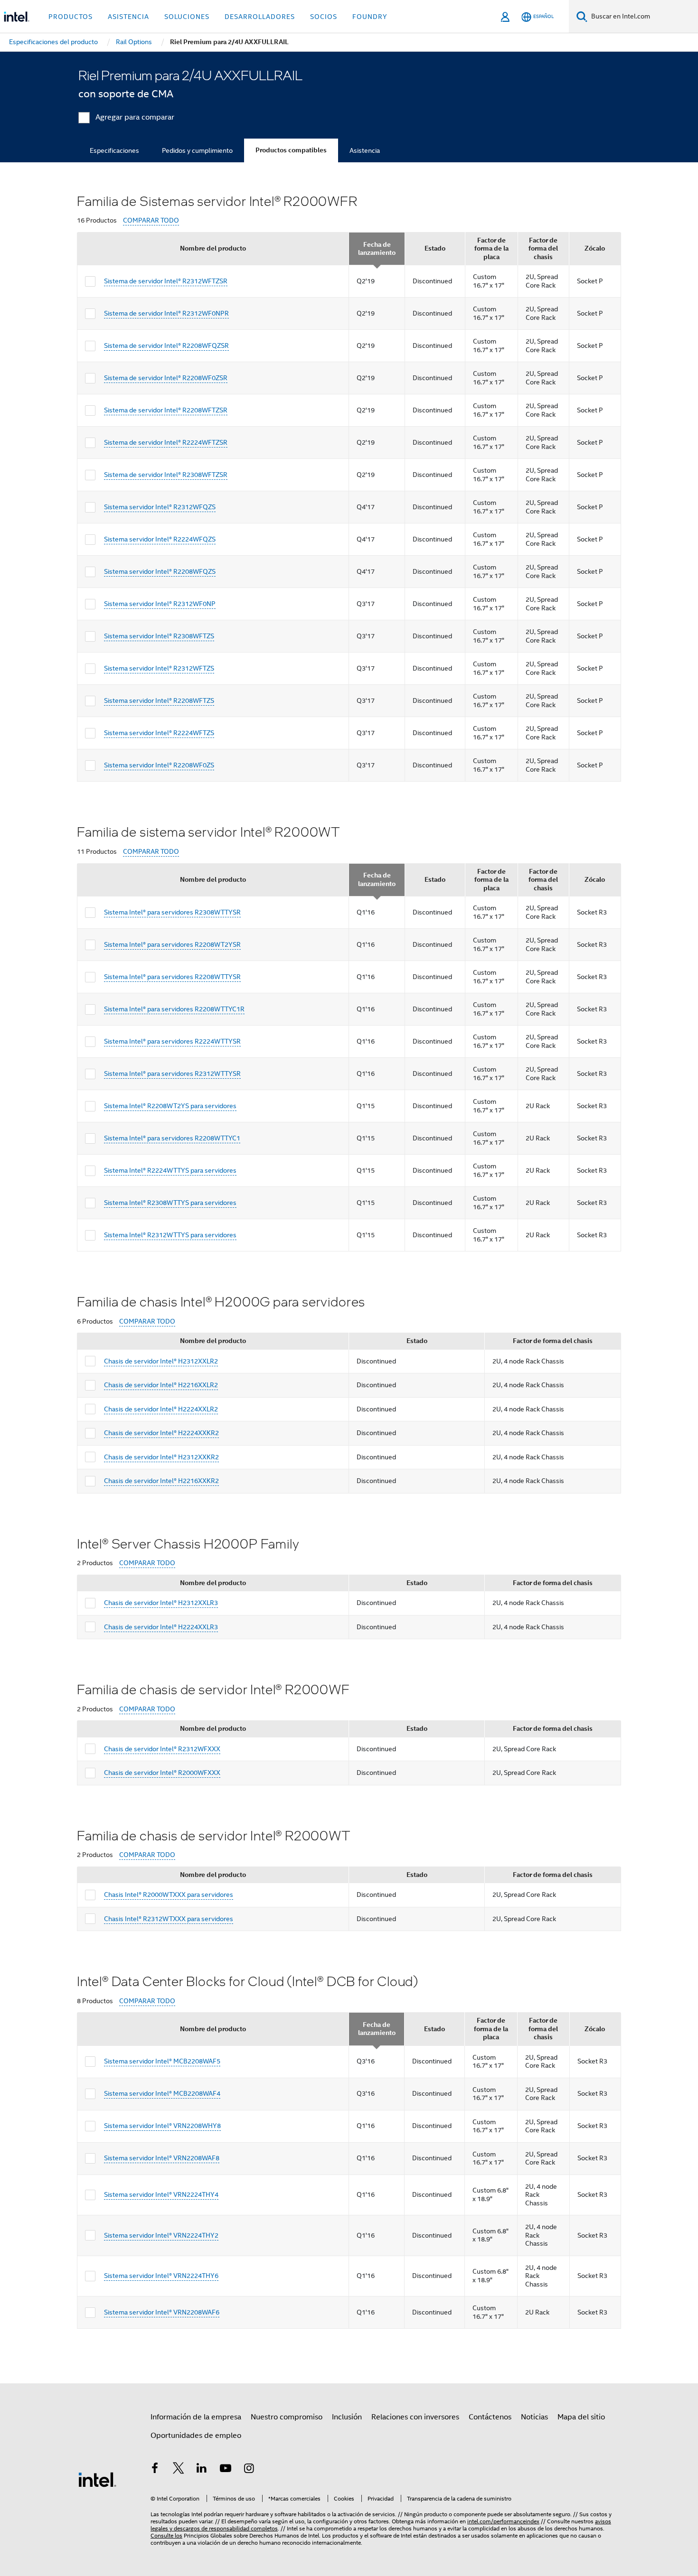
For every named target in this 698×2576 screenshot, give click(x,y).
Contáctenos (490, 2417)
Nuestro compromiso (287, 2417)
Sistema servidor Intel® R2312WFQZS (160, 507)
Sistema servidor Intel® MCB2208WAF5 (162, 2061)
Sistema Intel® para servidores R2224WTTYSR (172, 1041)
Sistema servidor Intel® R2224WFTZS (159, 733)
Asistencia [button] (128, 17)
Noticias (534, 2417)
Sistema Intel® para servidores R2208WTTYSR (172, 977)
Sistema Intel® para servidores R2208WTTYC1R (174, 1009)
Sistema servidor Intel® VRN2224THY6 (161, 2276)
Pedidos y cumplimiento (197, 150)
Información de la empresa (196, 2417)
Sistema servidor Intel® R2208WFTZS (159, 700)
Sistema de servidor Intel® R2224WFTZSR (166, 442)
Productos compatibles (291, 150)
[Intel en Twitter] (179, 2470)
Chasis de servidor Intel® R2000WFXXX (162, 1773)
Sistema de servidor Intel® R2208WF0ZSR (166, 378)
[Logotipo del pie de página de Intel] (97, 2479)
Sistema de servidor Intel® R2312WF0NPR (166, 313)
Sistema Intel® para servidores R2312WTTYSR (172, 1073)
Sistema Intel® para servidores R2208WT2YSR (172, 944)
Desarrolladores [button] (260, 17)
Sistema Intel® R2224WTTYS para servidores (170, 1170)
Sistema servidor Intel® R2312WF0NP (160, 604)
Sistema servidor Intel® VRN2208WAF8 (162, 2158)
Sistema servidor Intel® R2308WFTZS (159, 636)
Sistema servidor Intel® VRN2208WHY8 (162, 2126)
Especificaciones (114, 150)
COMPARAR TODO (151, 220)
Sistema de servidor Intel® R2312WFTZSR (166, 281)
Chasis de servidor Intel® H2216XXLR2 (161, 1385)
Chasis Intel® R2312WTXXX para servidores (169, 1919)
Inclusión (347, 2417)
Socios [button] (324, 17)
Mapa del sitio (581, 2417)
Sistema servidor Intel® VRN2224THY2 (161, 2235)
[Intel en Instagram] (249, 2470)
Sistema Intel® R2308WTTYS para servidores (170, 1203)
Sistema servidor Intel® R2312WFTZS (159, 668)
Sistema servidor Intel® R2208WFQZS (160, 571)
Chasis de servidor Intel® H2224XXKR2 (161, 1433)
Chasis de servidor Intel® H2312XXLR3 (161, 1603)
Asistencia (365, 150)
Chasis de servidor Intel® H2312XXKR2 (161, 1457)
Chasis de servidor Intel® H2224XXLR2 (161, 1409)
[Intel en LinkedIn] (202, 2470)
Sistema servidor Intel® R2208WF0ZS (159, 765)
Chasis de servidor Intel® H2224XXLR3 (161, 1627)
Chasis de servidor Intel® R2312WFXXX (162, 1749)
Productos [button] (71, 17)
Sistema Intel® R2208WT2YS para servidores (170, 1106)
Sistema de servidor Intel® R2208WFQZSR (166, 345)
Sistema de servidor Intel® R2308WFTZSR (166, 475)
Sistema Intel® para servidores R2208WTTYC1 (172, 1138)
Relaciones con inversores (415, 2417)
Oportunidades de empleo (196, 2436)
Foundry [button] (370, 17)
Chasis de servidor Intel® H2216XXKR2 (161, 1481)
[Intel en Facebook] (155, 2470)
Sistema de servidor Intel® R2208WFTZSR (166, 410)
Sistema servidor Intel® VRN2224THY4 (161, 2194)
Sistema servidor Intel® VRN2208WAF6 (162, 2312)
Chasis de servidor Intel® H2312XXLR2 (161, 1361)
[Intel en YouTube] (226, 2470)
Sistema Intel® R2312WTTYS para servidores (170, 1235)
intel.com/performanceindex (503, 2521)
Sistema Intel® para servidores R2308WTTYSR (172, 912)
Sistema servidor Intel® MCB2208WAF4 (162, 2093)
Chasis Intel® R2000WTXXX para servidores (169, 1895)
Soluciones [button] (187, 17)
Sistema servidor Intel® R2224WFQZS (160, 539)
